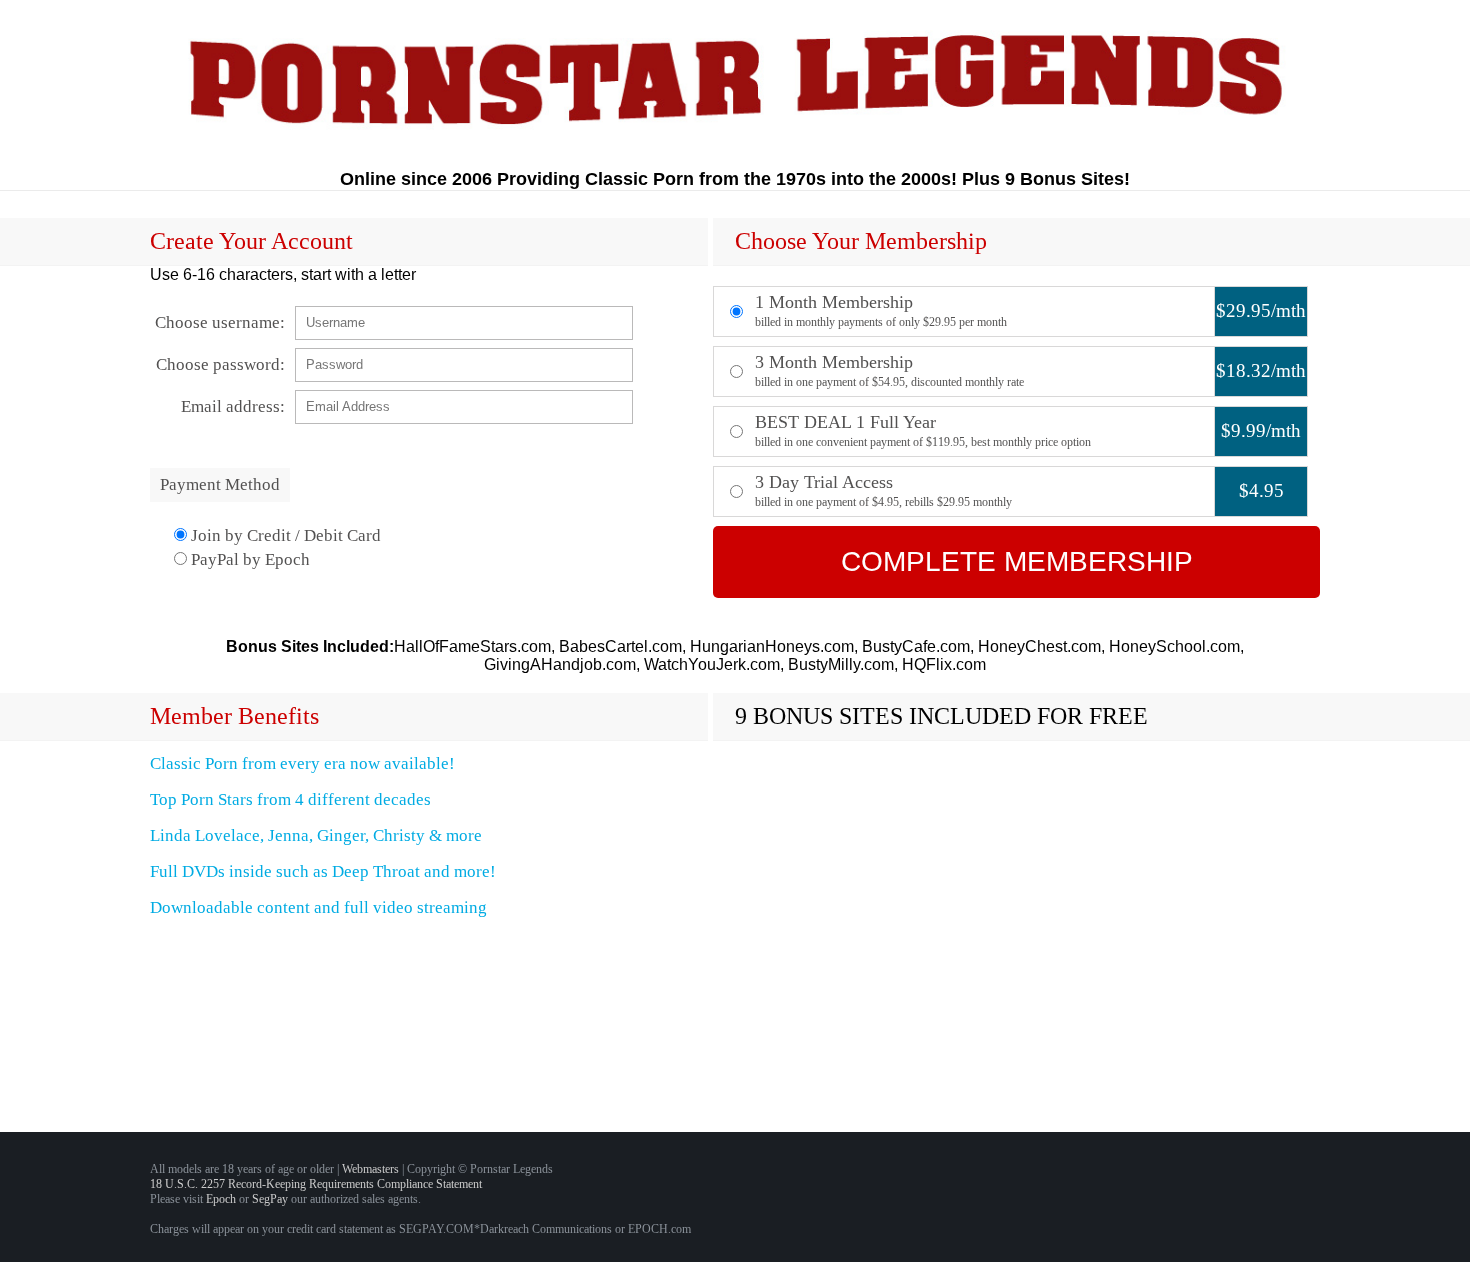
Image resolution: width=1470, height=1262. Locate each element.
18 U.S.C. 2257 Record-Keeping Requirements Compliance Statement (316, 1184)
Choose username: (220, 322)
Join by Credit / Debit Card (284, 535)
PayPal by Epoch (248, 559)
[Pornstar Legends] (735, 141)
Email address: (233, 406)
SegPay (270, 1199)
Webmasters (370, 1169)
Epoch (221, 1199)
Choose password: (220, 364)
